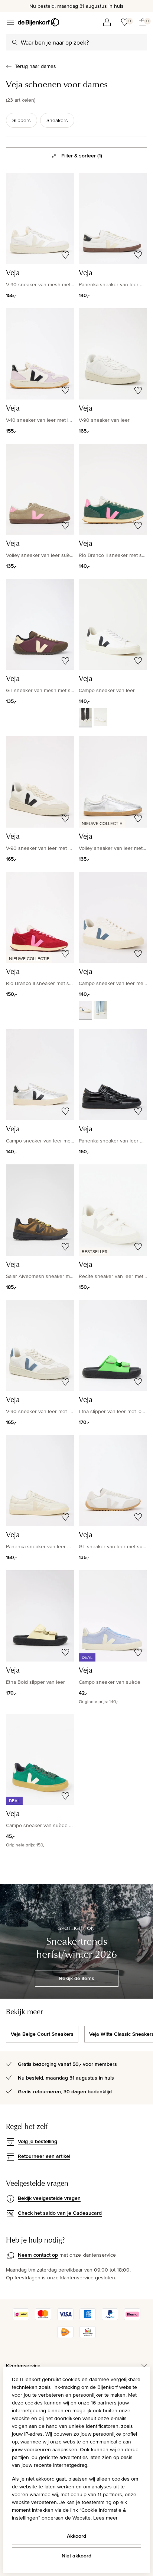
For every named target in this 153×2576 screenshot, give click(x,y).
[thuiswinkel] (88, 2336)
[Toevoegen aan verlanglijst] (65, 255)
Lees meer (105, 2518)
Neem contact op (38, 2255)
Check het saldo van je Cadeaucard (60, 2213)
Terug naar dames (35, 66)
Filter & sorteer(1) (82, 156)
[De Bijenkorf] (38, 22)
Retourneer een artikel (44, 2156)
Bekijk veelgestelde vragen (49, 2198)
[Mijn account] (107, 22)
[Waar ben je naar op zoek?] (15, 42)
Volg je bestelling (38, 2141)
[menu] (10, 22)
